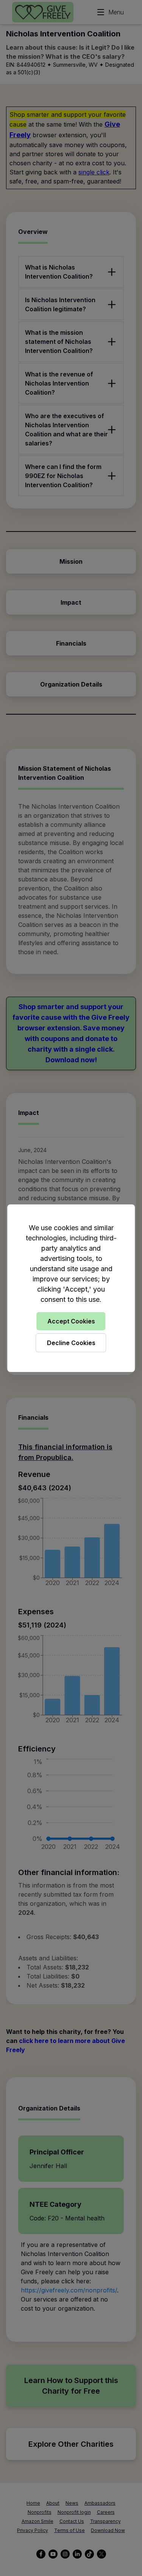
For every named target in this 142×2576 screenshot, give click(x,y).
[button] (71, 1288)
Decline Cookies (71, 1343)
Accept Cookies (71, 1321)
